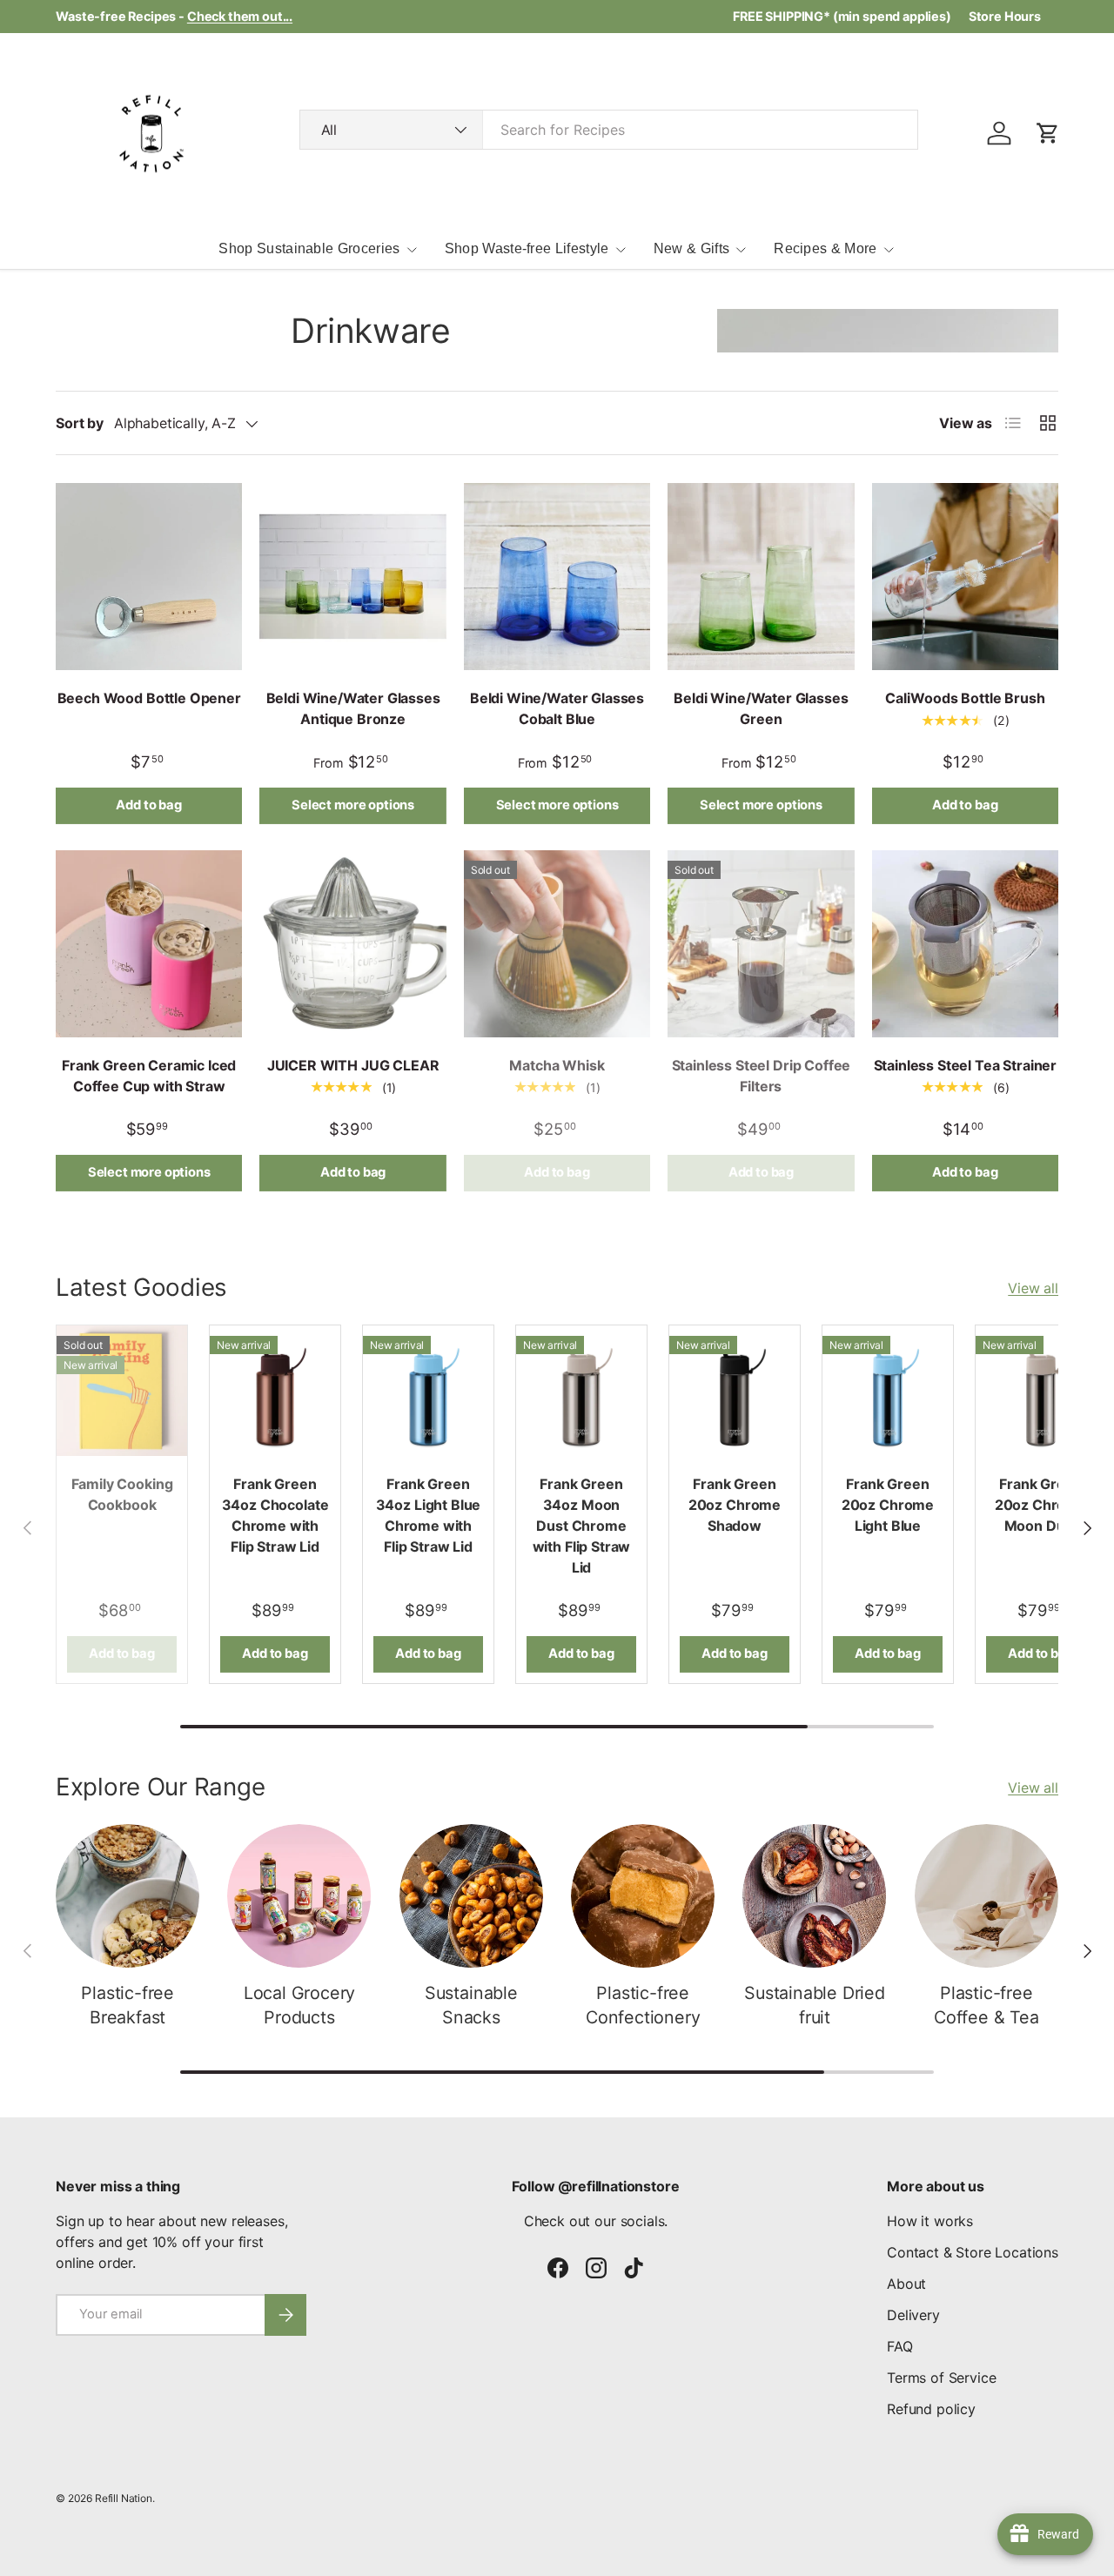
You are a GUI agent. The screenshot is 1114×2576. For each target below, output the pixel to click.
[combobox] (609, 130)
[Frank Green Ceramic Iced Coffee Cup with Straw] (149, 943)
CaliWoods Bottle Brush (965, 698)
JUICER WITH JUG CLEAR (353, 1065)
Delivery (913, 2315)
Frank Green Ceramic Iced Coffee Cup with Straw (149, 1076)
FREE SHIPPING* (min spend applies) (842, 16)
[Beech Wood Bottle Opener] (149, 576)
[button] (1048, 133)
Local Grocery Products (299, 2005)
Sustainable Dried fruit (815, 2005)
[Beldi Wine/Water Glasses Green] (761, 576)
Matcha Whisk (557, 1065)
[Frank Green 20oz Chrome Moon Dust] (1041, 1391)
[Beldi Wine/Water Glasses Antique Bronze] (352, 576)
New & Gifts (692, 248)
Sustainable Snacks (471, 2005)
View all (1033, 1288)
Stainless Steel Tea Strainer (966, 1065)
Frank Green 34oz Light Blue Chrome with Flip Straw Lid (429, 1515)
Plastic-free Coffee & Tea (986, 2005)
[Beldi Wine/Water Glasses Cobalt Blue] (557, 576)
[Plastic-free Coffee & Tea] (986, 1896)
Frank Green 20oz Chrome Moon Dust (1041, 1505)
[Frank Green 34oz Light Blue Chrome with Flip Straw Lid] (428, 1391)
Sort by (80, 423)
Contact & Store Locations (973, 2252)
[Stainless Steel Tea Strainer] (965, 943)
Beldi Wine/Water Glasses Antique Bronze (353, 708)
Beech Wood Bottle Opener (149, 698)
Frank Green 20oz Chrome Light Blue (888, 1505)
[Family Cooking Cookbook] (122, 1391)
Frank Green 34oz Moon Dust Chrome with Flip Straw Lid (582, 1526)
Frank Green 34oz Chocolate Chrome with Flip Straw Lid (275, 1515)
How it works (930, 2221)
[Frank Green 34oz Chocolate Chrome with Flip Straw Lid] (275, 1391)
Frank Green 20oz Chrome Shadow (735, 1505)
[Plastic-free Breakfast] (128, 1896)
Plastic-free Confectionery (643, 2005)
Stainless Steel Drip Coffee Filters (762, 1076)
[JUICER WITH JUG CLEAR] (352, 943)
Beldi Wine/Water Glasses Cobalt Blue (557, 708)
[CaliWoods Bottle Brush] (965, 576)
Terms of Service (941, 2378)
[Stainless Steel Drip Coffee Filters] (761, 943)
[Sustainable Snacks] (471, 1896)
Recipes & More (825, 248)
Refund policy (931, 2409)
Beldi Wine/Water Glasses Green (761, 708)
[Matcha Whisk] (557, 943)
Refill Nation (124, 2498)
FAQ (900, 2346)
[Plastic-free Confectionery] (643, 1896)
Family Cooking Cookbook (122, 1494)
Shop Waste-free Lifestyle (527, 248)
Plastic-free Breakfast (128, 2005)
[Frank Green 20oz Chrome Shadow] (735, 1391)
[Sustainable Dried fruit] (814, 1896)
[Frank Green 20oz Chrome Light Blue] (888, 1391)
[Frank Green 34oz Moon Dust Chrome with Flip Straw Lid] (581, 1391)
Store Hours (1005, 16)
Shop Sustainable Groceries (309, 248)
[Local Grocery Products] (299, 1896)
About (906, 2284)
